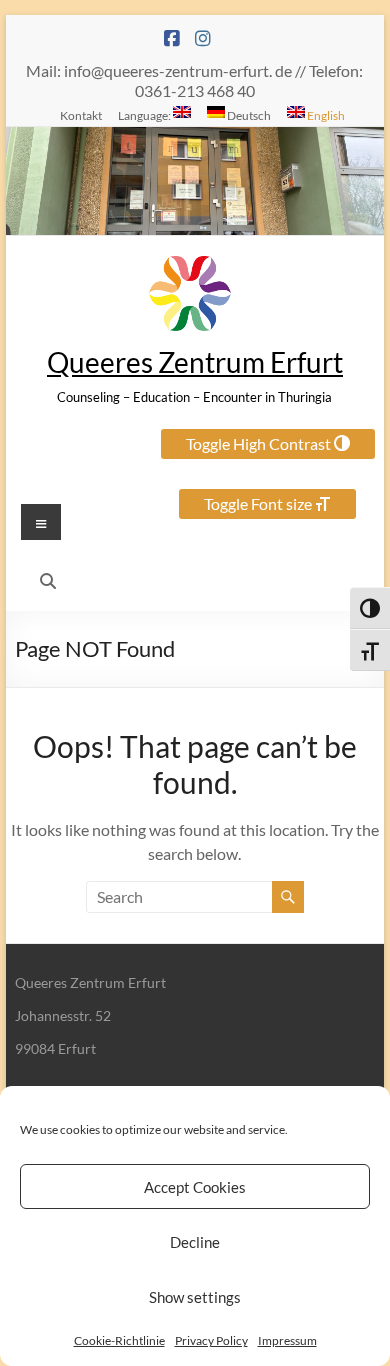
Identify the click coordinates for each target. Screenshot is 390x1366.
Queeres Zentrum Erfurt (195, 362)
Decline (195, 1242)
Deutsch (248, 115)
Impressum (287, 1340)
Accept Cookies (195, 1187)
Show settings (195, 1297)
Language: (145, 115)
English (325, 115)
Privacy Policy (211, 1340)
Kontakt (81, 115)
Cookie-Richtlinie (119, 1340)
